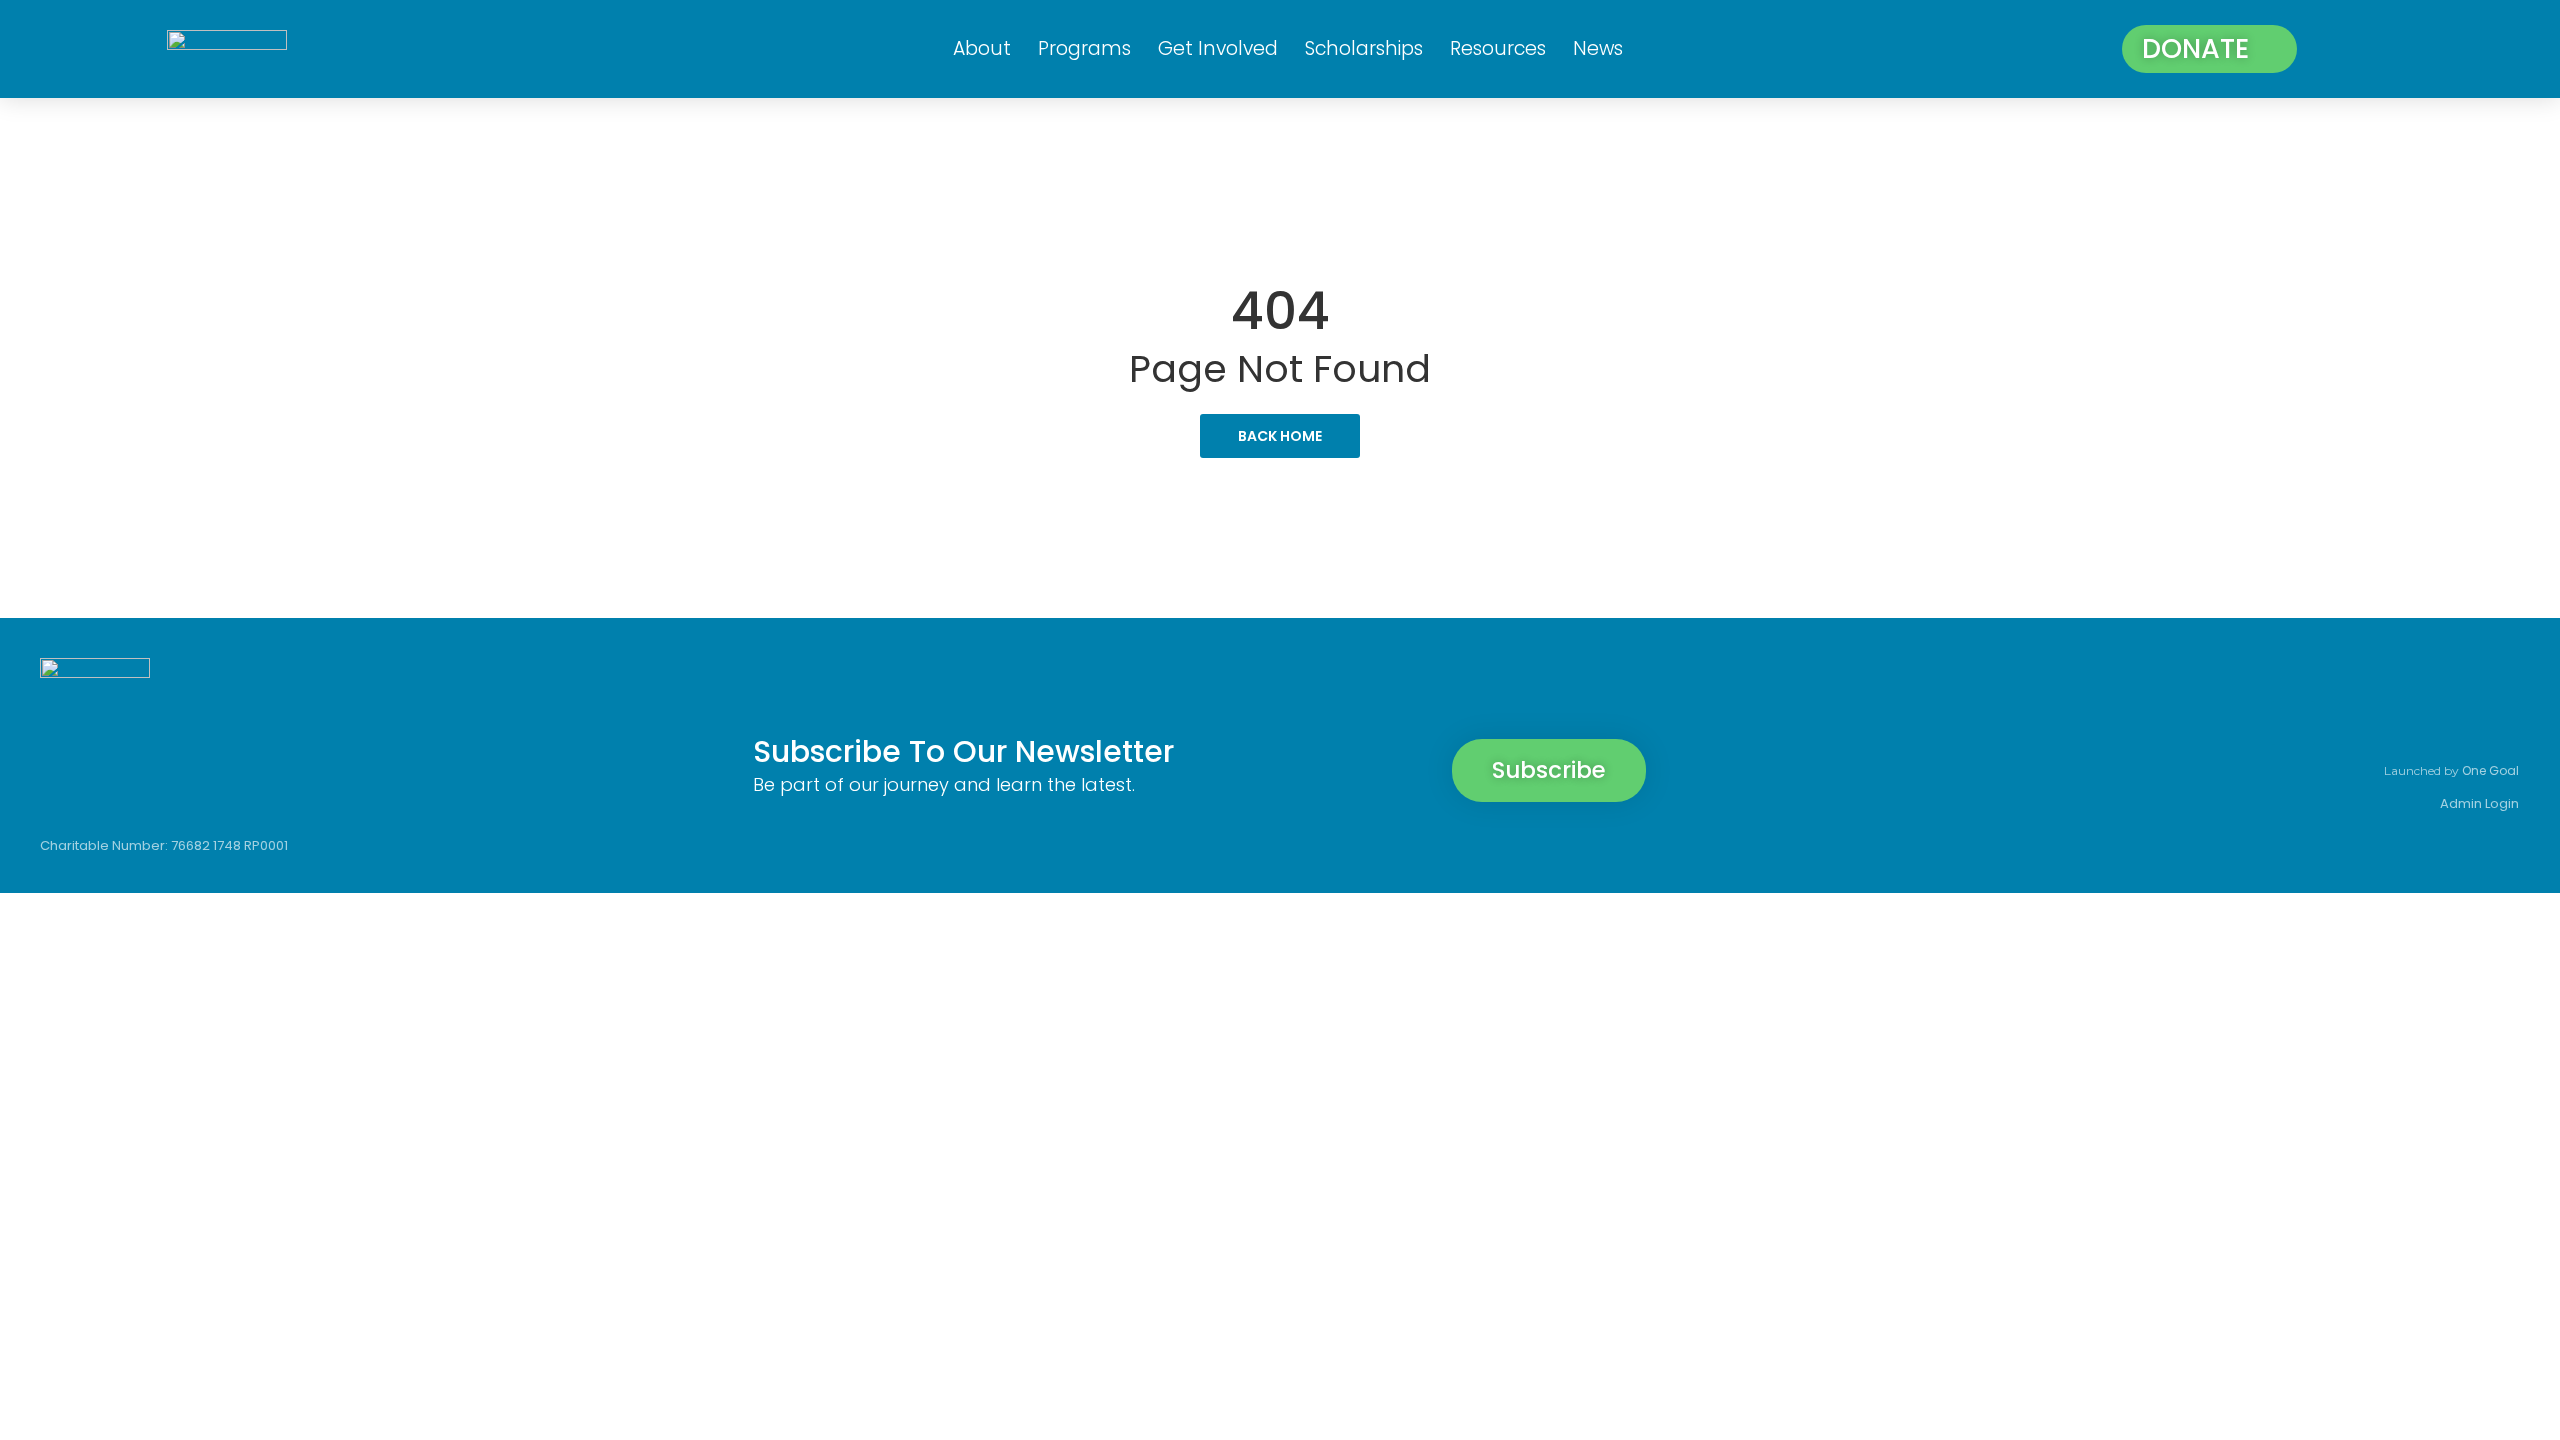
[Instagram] (2361, 723)
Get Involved (1218, 48)
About (982, 48)
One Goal (2490, 770)
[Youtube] (2497, 723)
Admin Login (2479, 803)
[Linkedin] (2429, 723)
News (1598, 48)
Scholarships (1364, 48)
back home (1280, 436)
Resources (1498, 48)
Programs (1084, 48)
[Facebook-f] (2293, 723)
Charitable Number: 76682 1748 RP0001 (164, 845)
